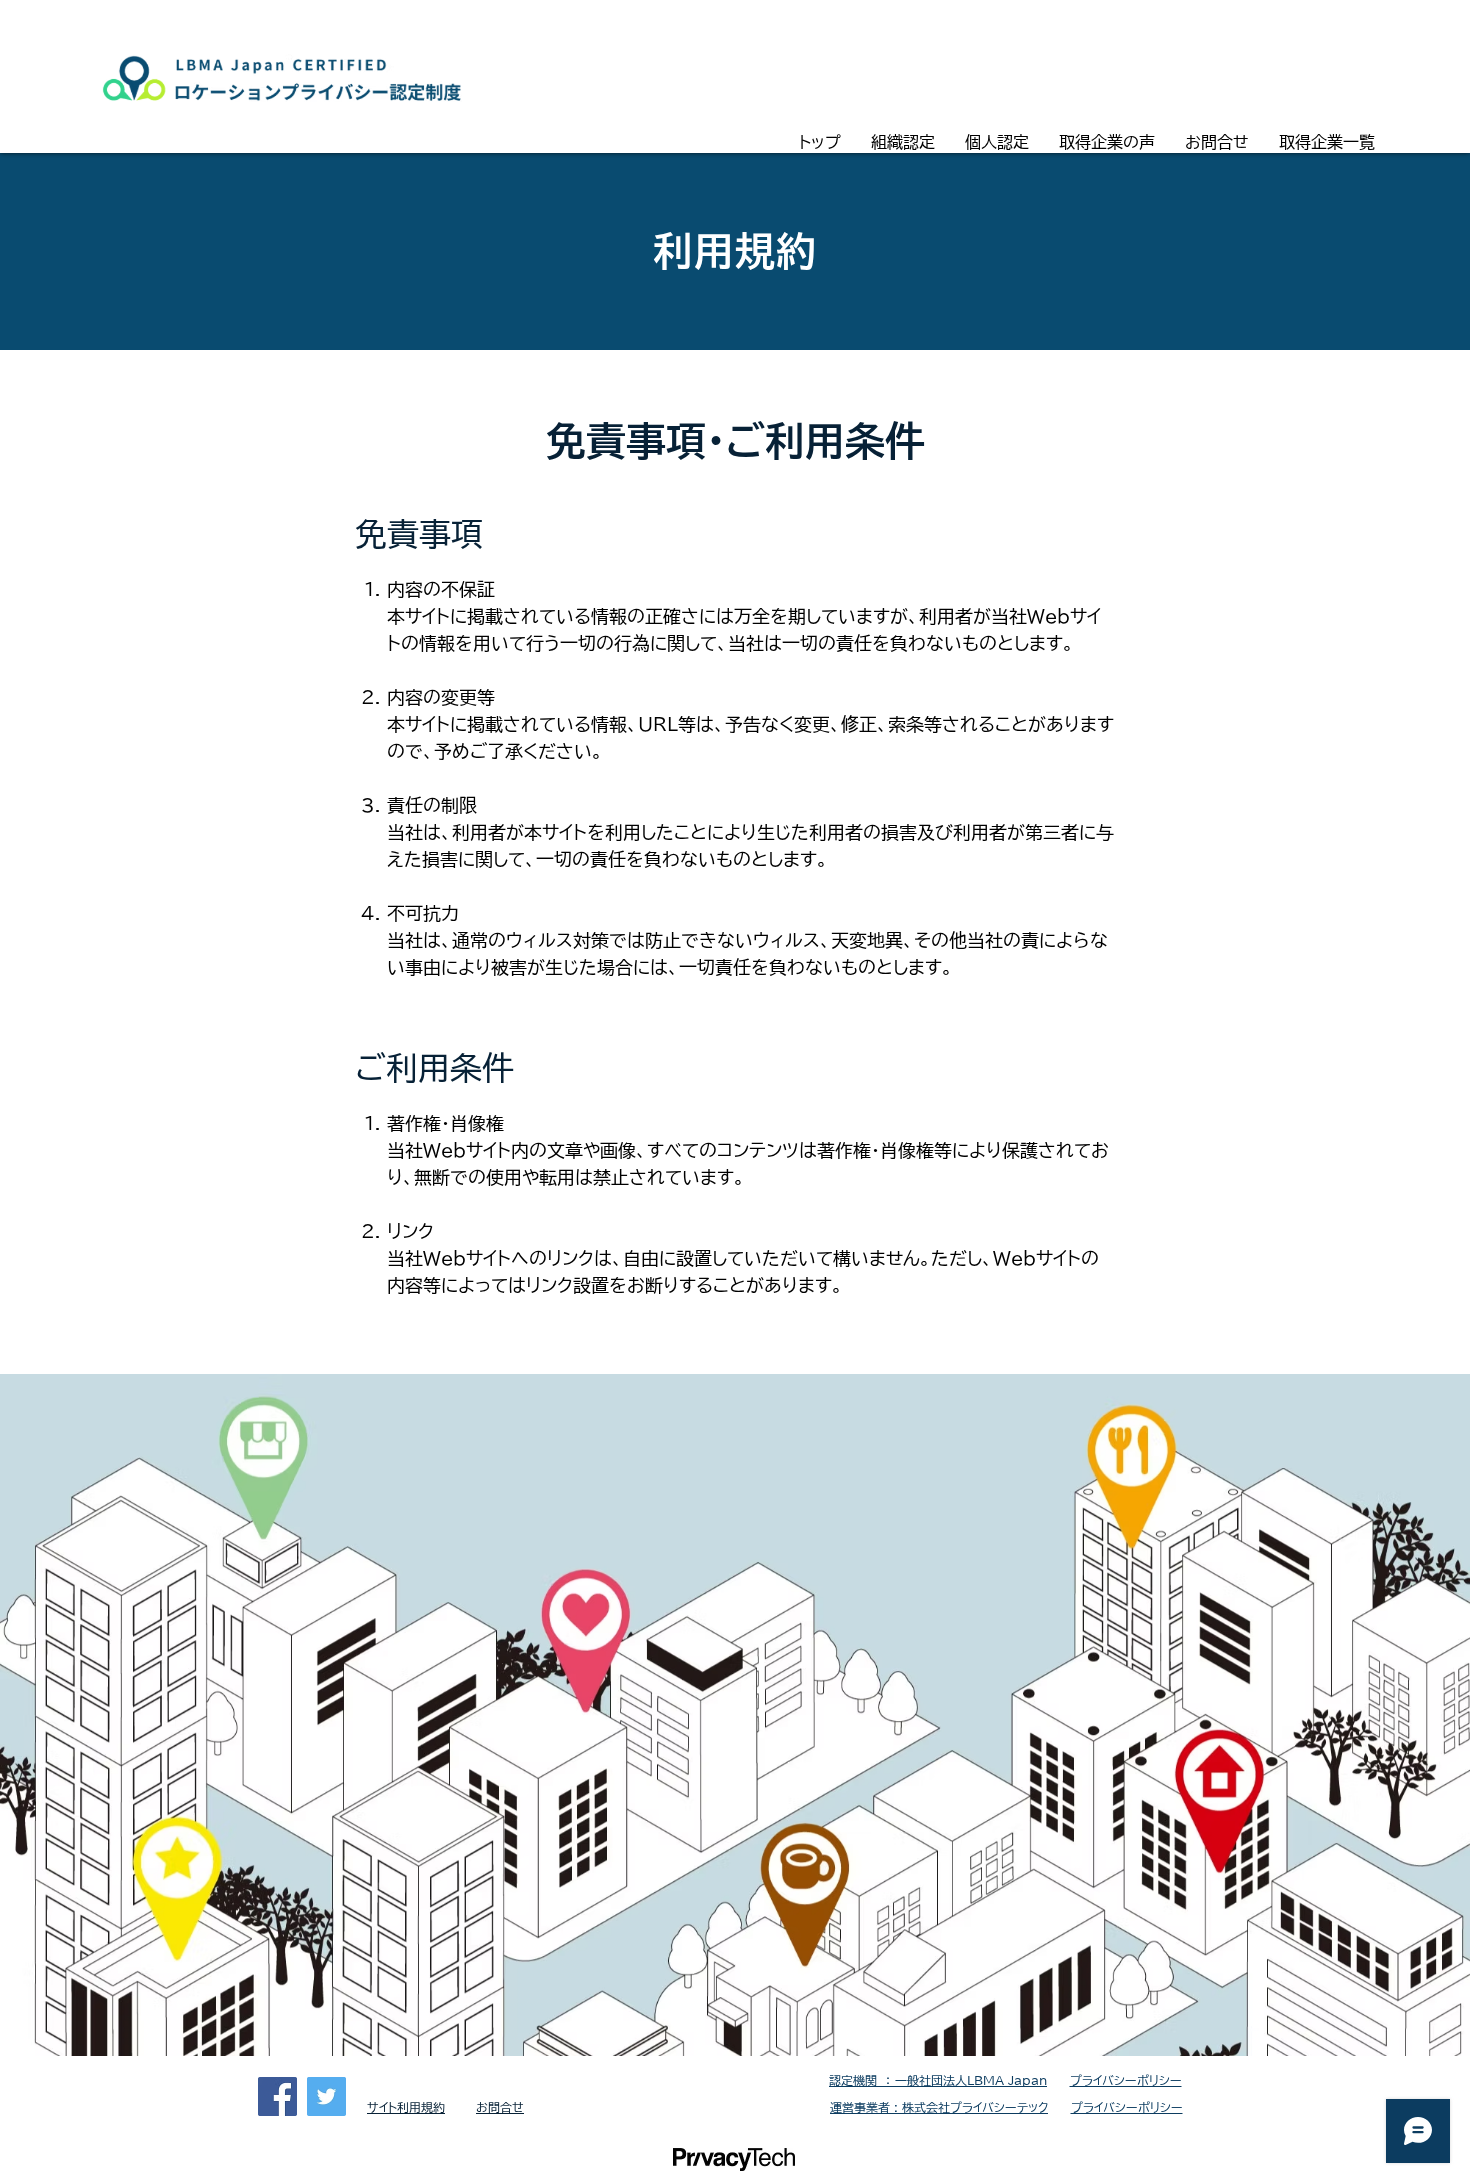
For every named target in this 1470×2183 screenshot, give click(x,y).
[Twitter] (326, 2096)
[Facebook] (277, 2096)
